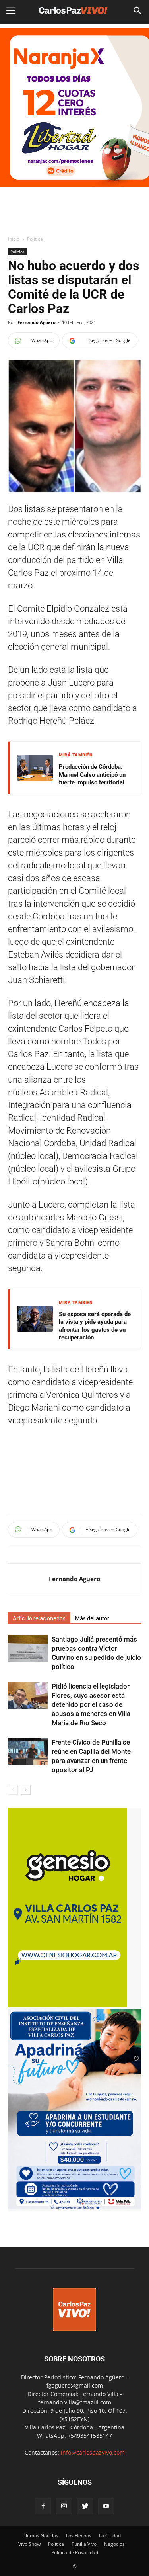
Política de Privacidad (75, 2552)
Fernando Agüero (37, 322)
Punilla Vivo (84, 2544)
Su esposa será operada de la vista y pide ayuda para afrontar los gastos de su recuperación (95, 1326)
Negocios (114, 2544)
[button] (138, 11)
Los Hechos (79, 2536)
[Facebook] (43, 2506)
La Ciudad (110, 2536)
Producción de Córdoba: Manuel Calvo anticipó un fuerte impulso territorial (92, 775)
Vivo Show (29, 2544)
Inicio (14, 239)
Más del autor (92, 1618)
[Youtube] (106, 2506)
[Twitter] (85, 2506)
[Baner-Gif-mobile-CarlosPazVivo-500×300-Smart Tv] (68, 2005)
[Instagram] (64, 2506)
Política (35, 239)
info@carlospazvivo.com (93, 2452)
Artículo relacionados (39, 1618)
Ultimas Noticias (40, 2536)
